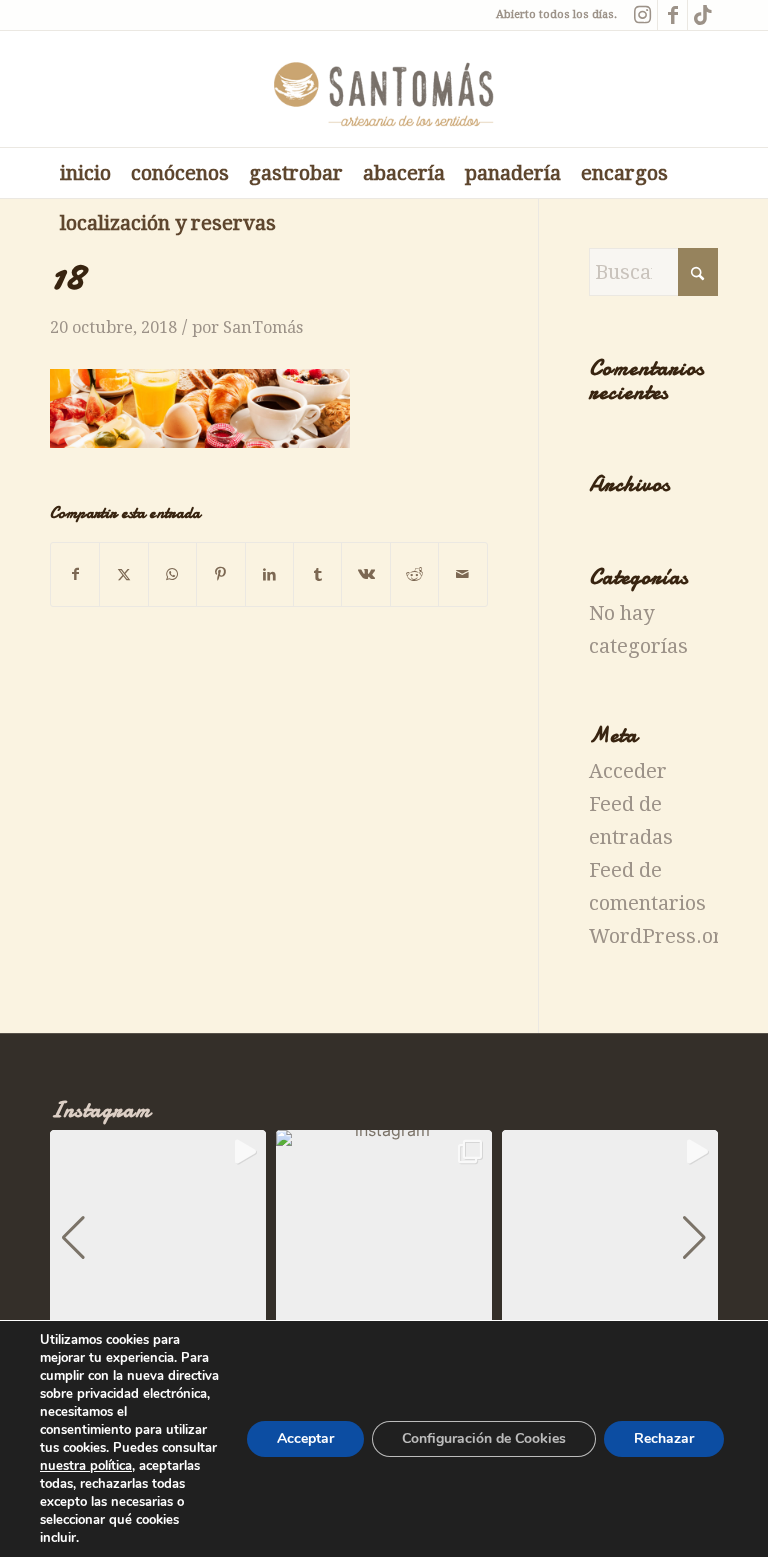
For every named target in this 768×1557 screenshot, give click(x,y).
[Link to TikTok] (703, 15)
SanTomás (263, 327)
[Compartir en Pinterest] (220, 574)
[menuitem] (85, 173)
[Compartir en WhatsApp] (172, 574)
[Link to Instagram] (642, 15)
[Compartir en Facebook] (75, 574)
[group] (158, 1238)
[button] (73, 1238)
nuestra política (86, 1466)
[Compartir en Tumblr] (317, 574)
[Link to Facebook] (672, 15)
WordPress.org (662, 936)
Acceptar (305, 1438)
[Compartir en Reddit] (414, 574)
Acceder (628, 771)
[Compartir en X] (123, 574)
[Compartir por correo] (463, 574)
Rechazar (664, 1438)
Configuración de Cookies (484, 1438)
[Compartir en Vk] (365, 574)
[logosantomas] (384, 89)
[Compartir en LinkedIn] (269, 574)
